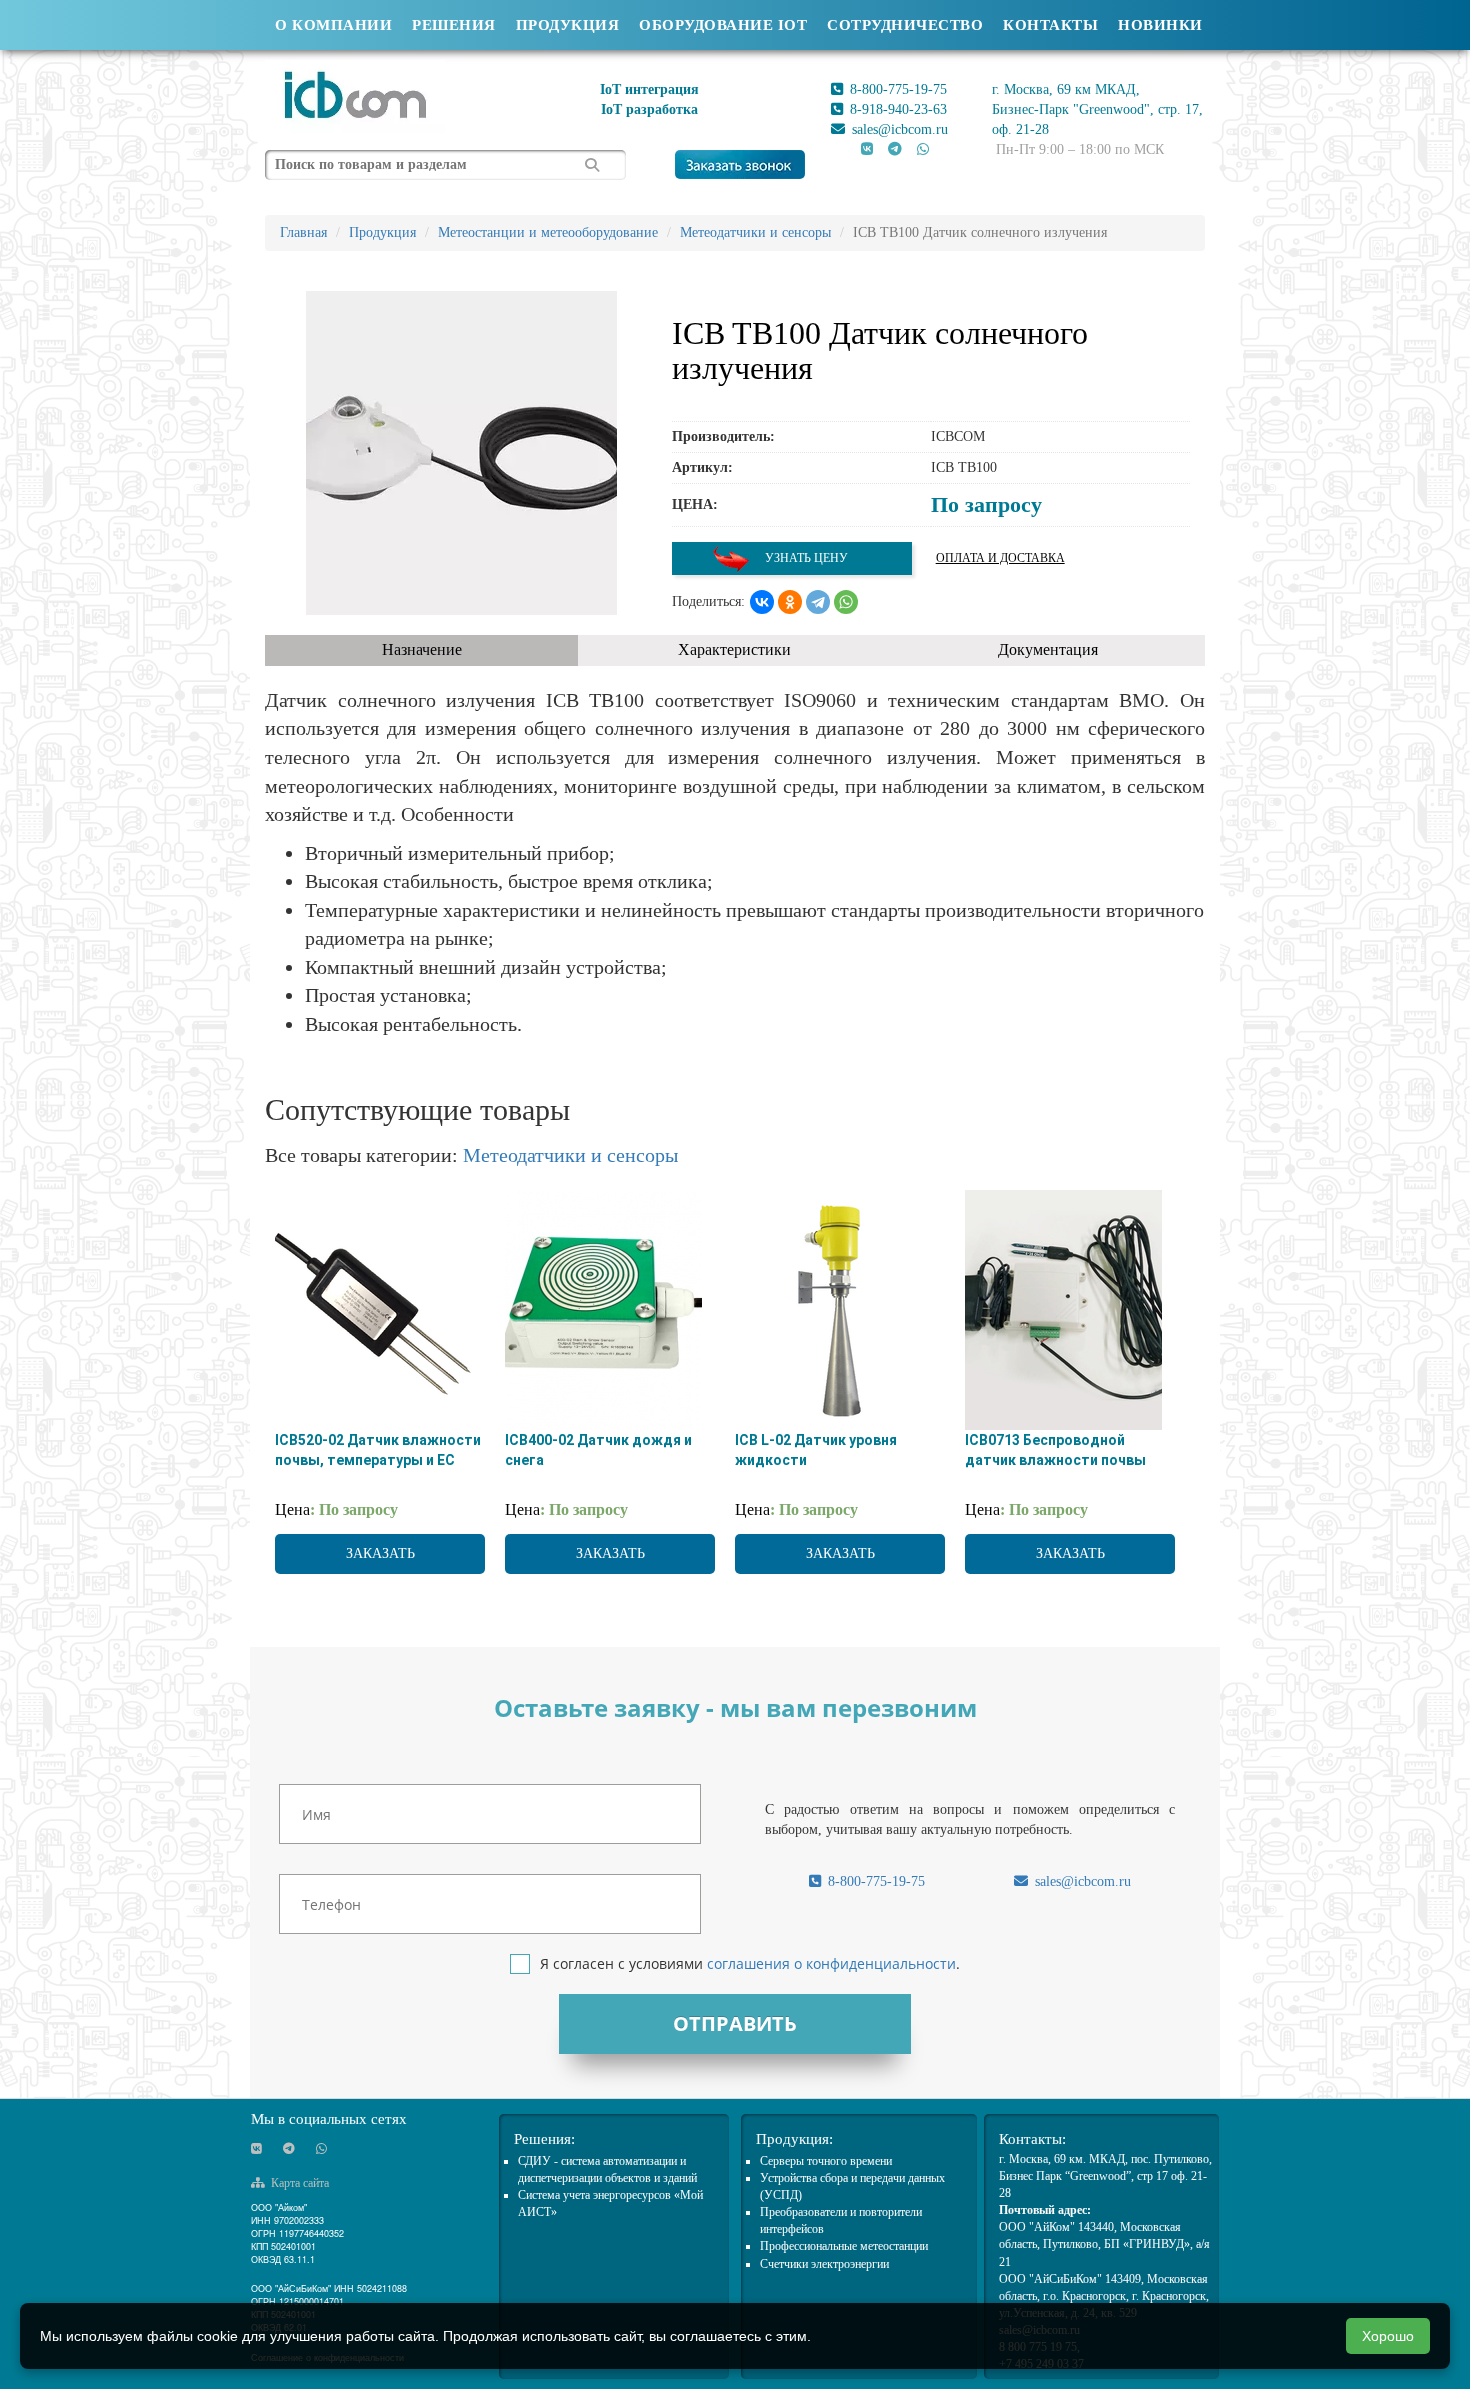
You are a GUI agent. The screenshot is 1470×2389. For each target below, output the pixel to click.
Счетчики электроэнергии (824, 2264)
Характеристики (734, 649)
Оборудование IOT (723, 25)
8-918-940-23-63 (896, 109)
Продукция (568, 25)
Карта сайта (298, 2183)
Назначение (422, 649)
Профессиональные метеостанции (844, 2246)
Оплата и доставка (1000, 558)
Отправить (735, 2023)
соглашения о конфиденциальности (831, 1963)
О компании (333, 25)
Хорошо (1388, 2336)
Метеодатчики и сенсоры (570, 1155)
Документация (1048, 649)
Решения (454, 25)
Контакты (1050, 25)
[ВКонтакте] (762, 602)
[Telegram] (818, 602)
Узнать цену (805, 558)
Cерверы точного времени (826, 2161)
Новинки (1160, 25)
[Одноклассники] (790, 602)
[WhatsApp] (846, 602)
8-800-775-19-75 (896, 89)
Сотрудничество (905, 25)
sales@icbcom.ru (898, 129)
